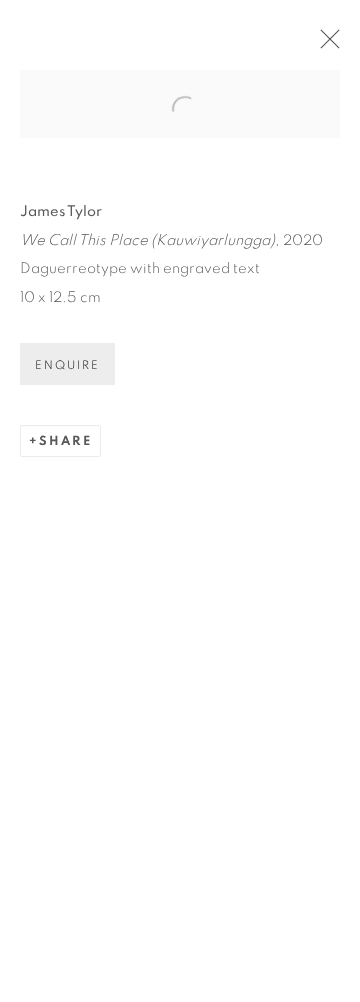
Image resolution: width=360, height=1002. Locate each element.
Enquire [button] (67, 365)
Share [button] (65, 441)
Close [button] (325, 45)
